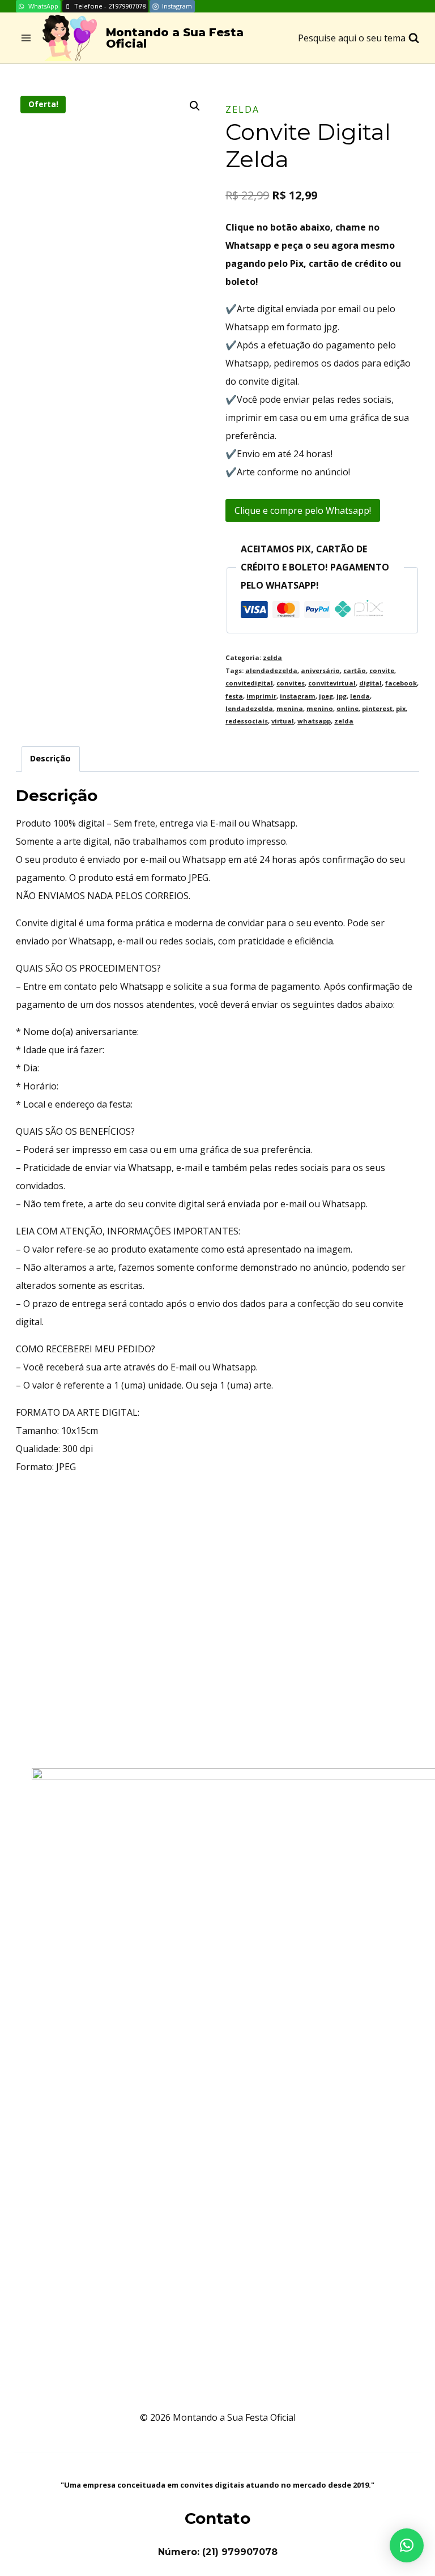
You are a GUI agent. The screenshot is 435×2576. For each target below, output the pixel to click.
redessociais (247, 721)
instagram (298, 696)
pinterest (377, 708)
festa (234, 696)
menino (320, 708)
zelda (242, 109)
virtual (283, 721)
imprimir (261, 696)
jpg (342, 696)
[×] (407, 2545)
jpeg (326, 696)
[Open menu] (26, 38)
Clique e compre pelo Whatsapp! (303, 510)
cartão (355, 670)
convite (382, 670)
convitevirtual (332, 683)
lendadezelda (249, 708)
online (347, 708)
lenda (360, 696)
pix (401, 708)
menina (290, 708)
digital (370, 683)
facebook (401, 683)
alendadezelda (271, 670)
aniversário (320, 670)
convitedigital (249, 683)
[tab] (51, 759)
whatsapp (314, 721)
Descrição (50, 758)
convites (291, 683)
